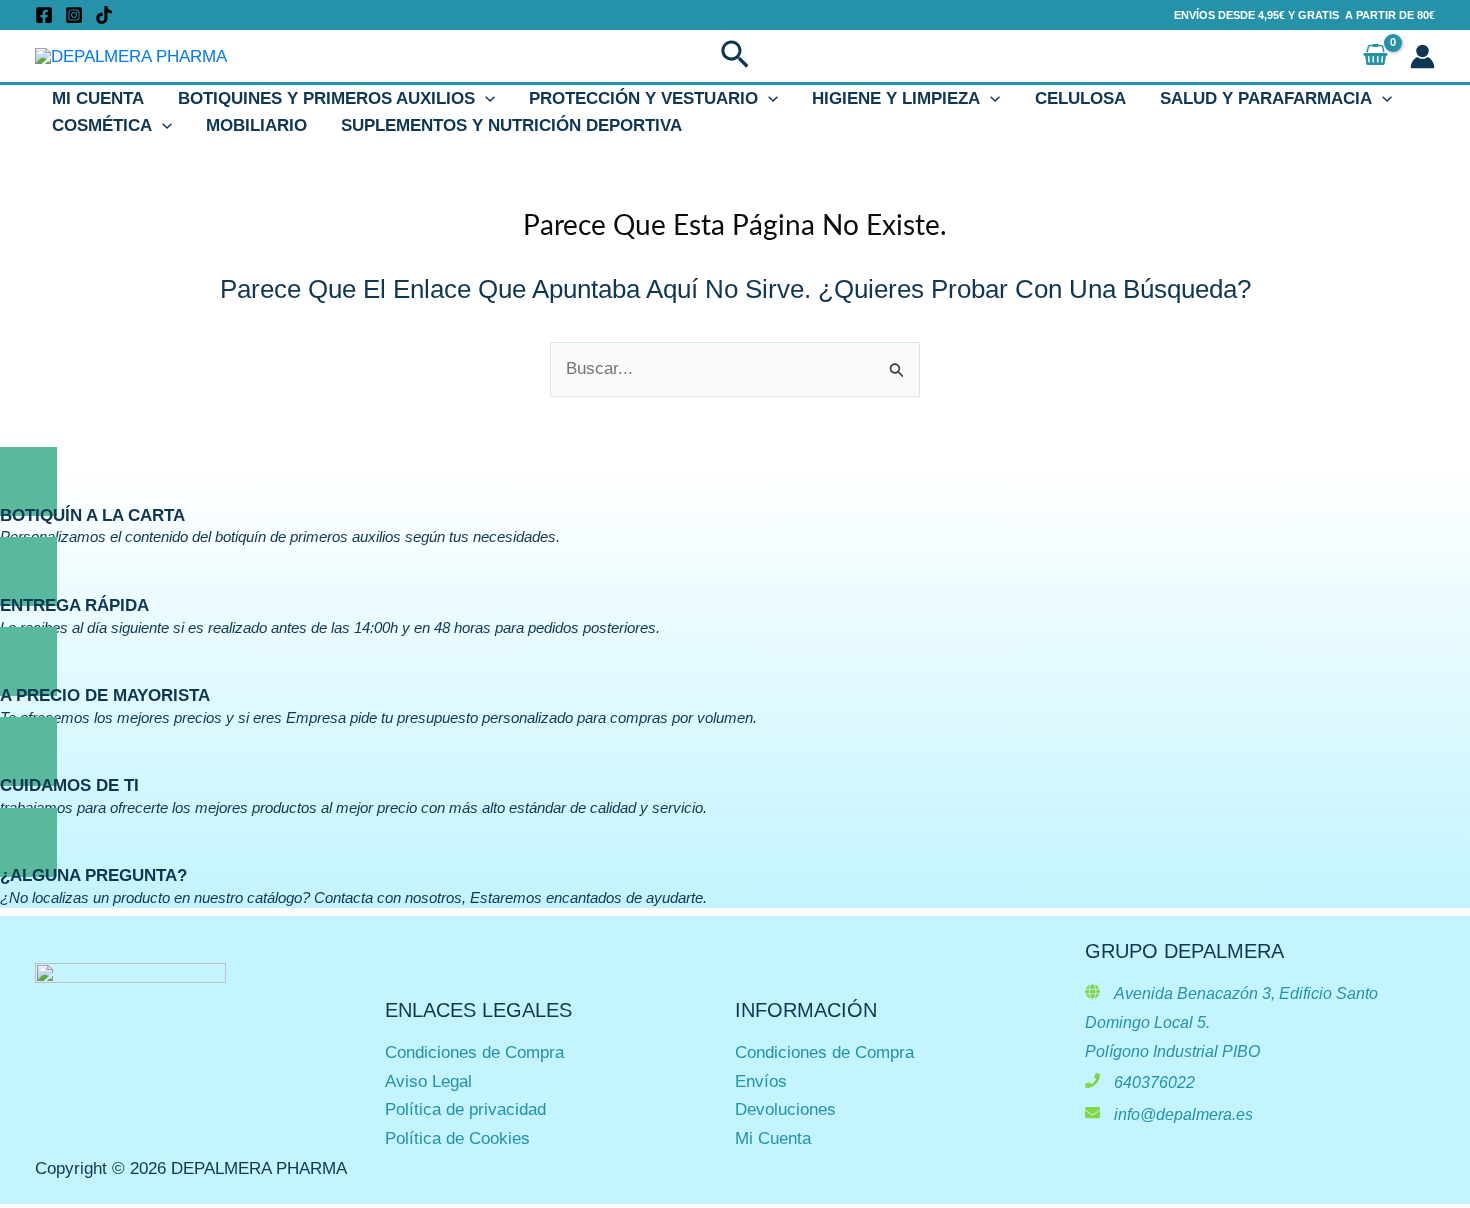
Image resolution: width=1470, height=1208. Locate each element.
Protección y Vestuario (643, 98)
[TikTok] (104, 15)
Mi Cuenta (98, 98)
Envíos (761, 1081)
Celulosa (1080, 98)
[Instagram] (74, 15)
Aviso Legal (428, 1081)
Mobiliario (256, 125)
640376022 (1154, 1082)
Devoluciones (785, 1109)
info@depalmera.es (1183, 1114)
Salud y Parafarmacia (1266, 98)
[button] (735, 56)
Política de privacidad (465, 1109)
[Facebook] (44, 15)
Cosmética (102, 125)
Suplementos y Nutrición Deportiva (511, 125)
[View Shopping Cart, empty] (1375, 56)
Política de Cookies (457, 1138)
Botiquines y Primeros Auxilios (326, 98)
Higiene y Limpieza (896, 98)
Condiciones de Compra (474, 1052)
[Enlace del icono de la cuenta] (1422, 56)
